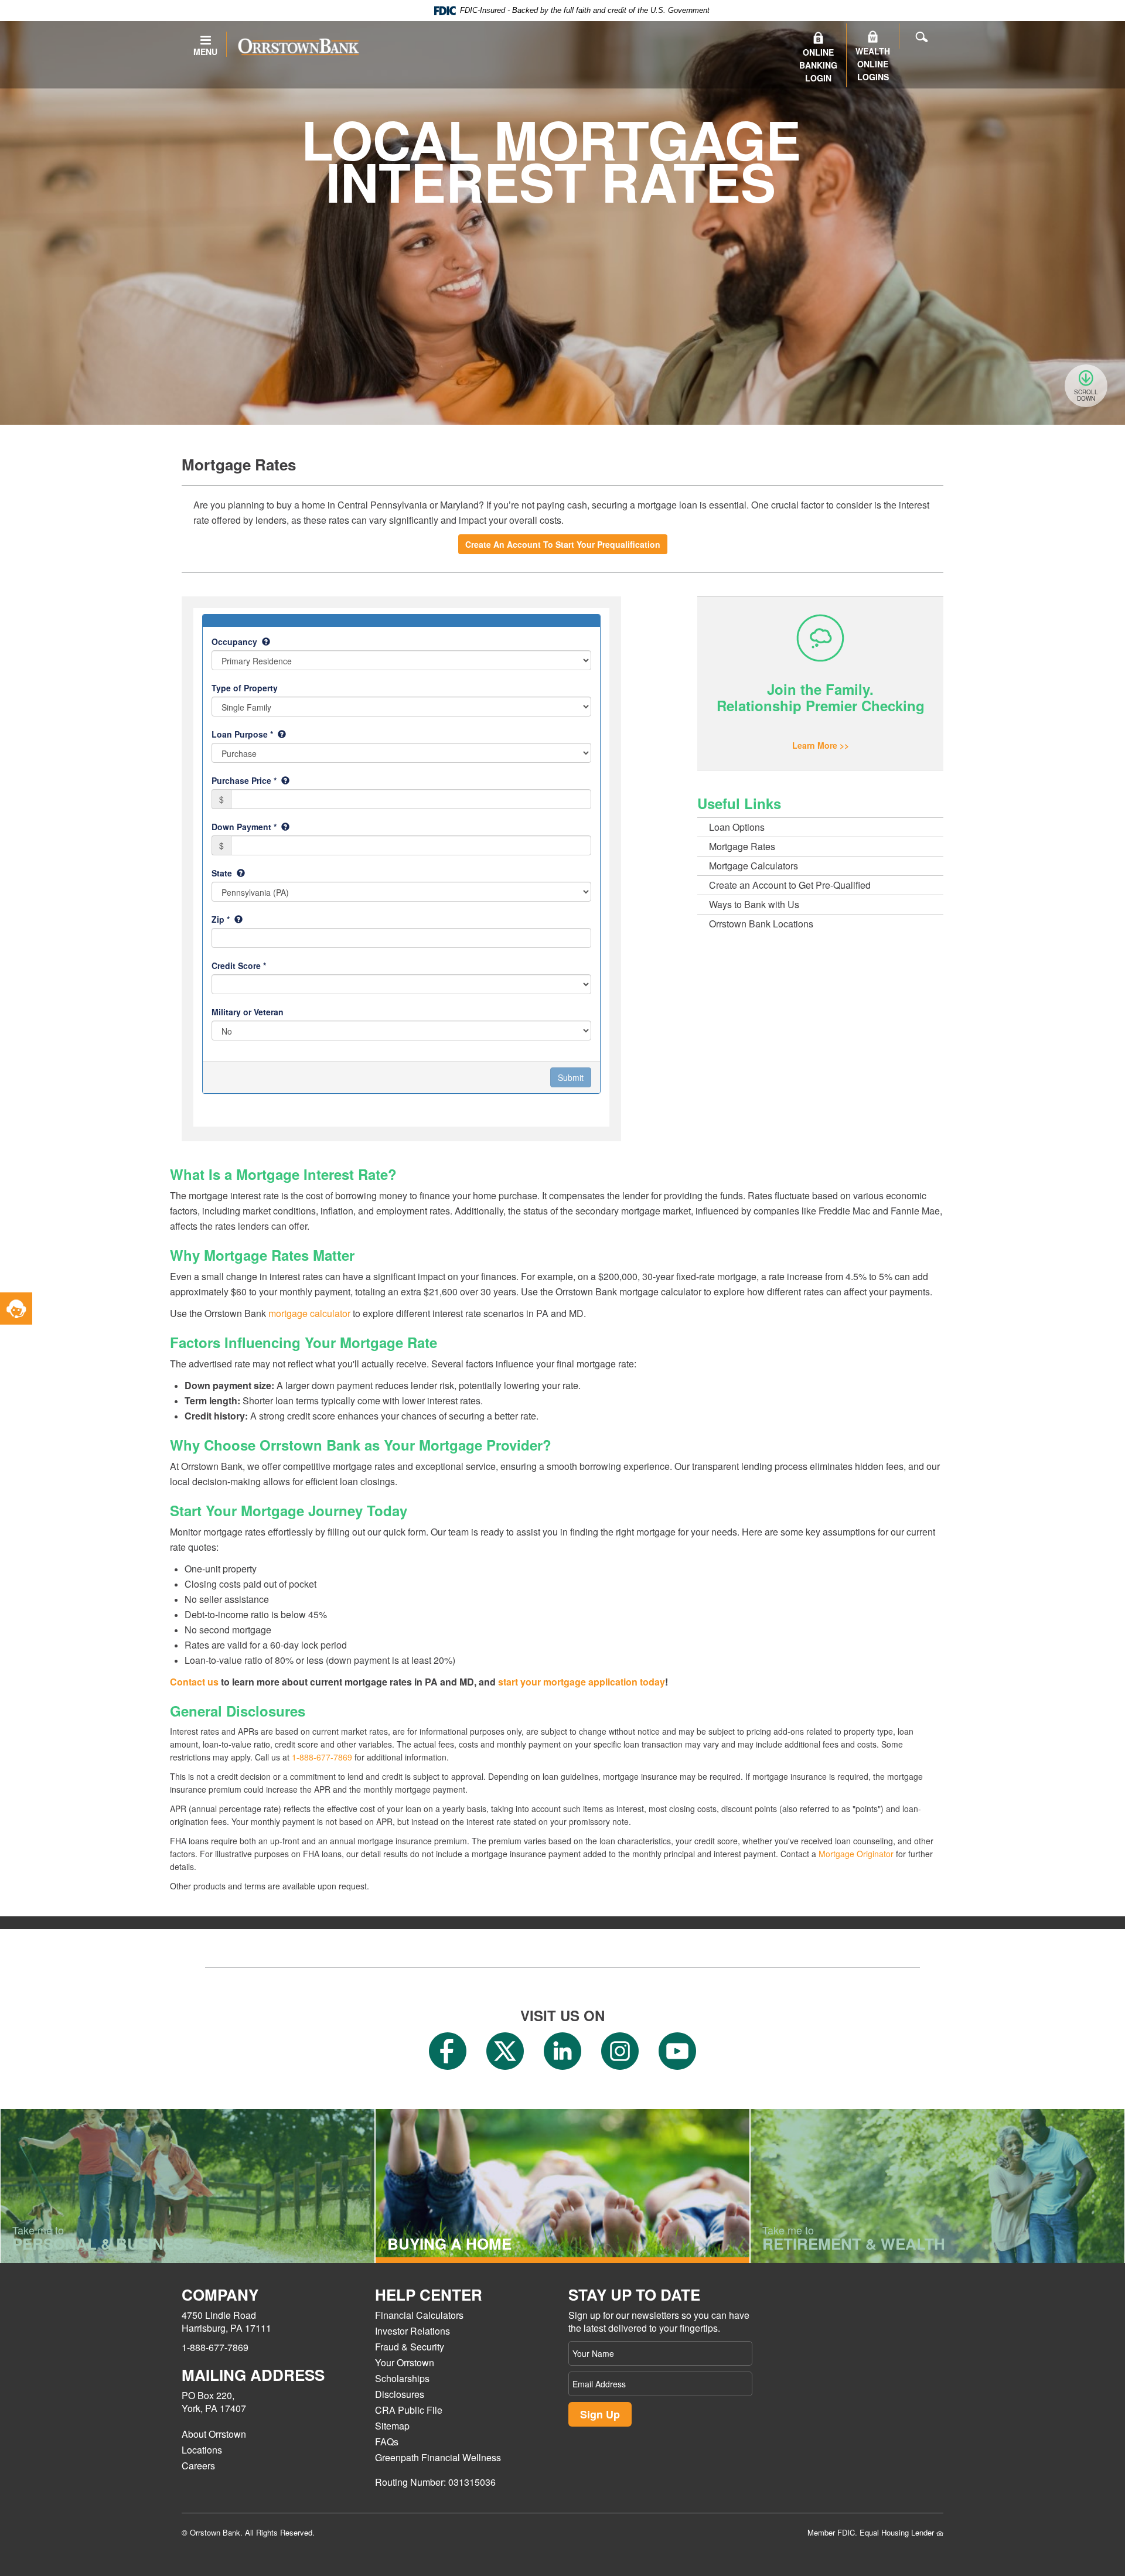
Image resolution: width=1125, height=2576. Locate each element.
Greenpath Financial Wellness (438, 2457)
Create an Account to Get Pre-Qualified (790, 885)
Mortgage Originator (856, 1854)
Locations (202, 2450)
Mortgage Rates (742, 846)
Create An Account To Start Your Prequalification (563, 544)
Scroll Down (1086, 395)
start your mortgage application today (582, 1682)
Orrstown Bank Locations (761, 924)
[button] (16, 1309)
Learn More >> (821, 745)
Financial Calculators (419, 2315)
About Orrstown (214, 2434)
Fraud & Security (410, 2347)
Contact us (194, 1682)
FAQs (387, 2442)
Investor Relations (412, 2331)
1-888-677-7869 (322, 1757)
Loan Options (737, 827)
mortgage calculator (309, 1313)
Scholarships (402, 2378)
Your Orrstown (405, 2362)
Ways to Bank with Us (754, 904)
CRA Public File (409, 2410)
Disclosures (400, 2394)
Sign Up (600, 2414)
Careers (198, 2466)
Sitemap (392, 2426)
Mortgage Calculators (754, 866)
